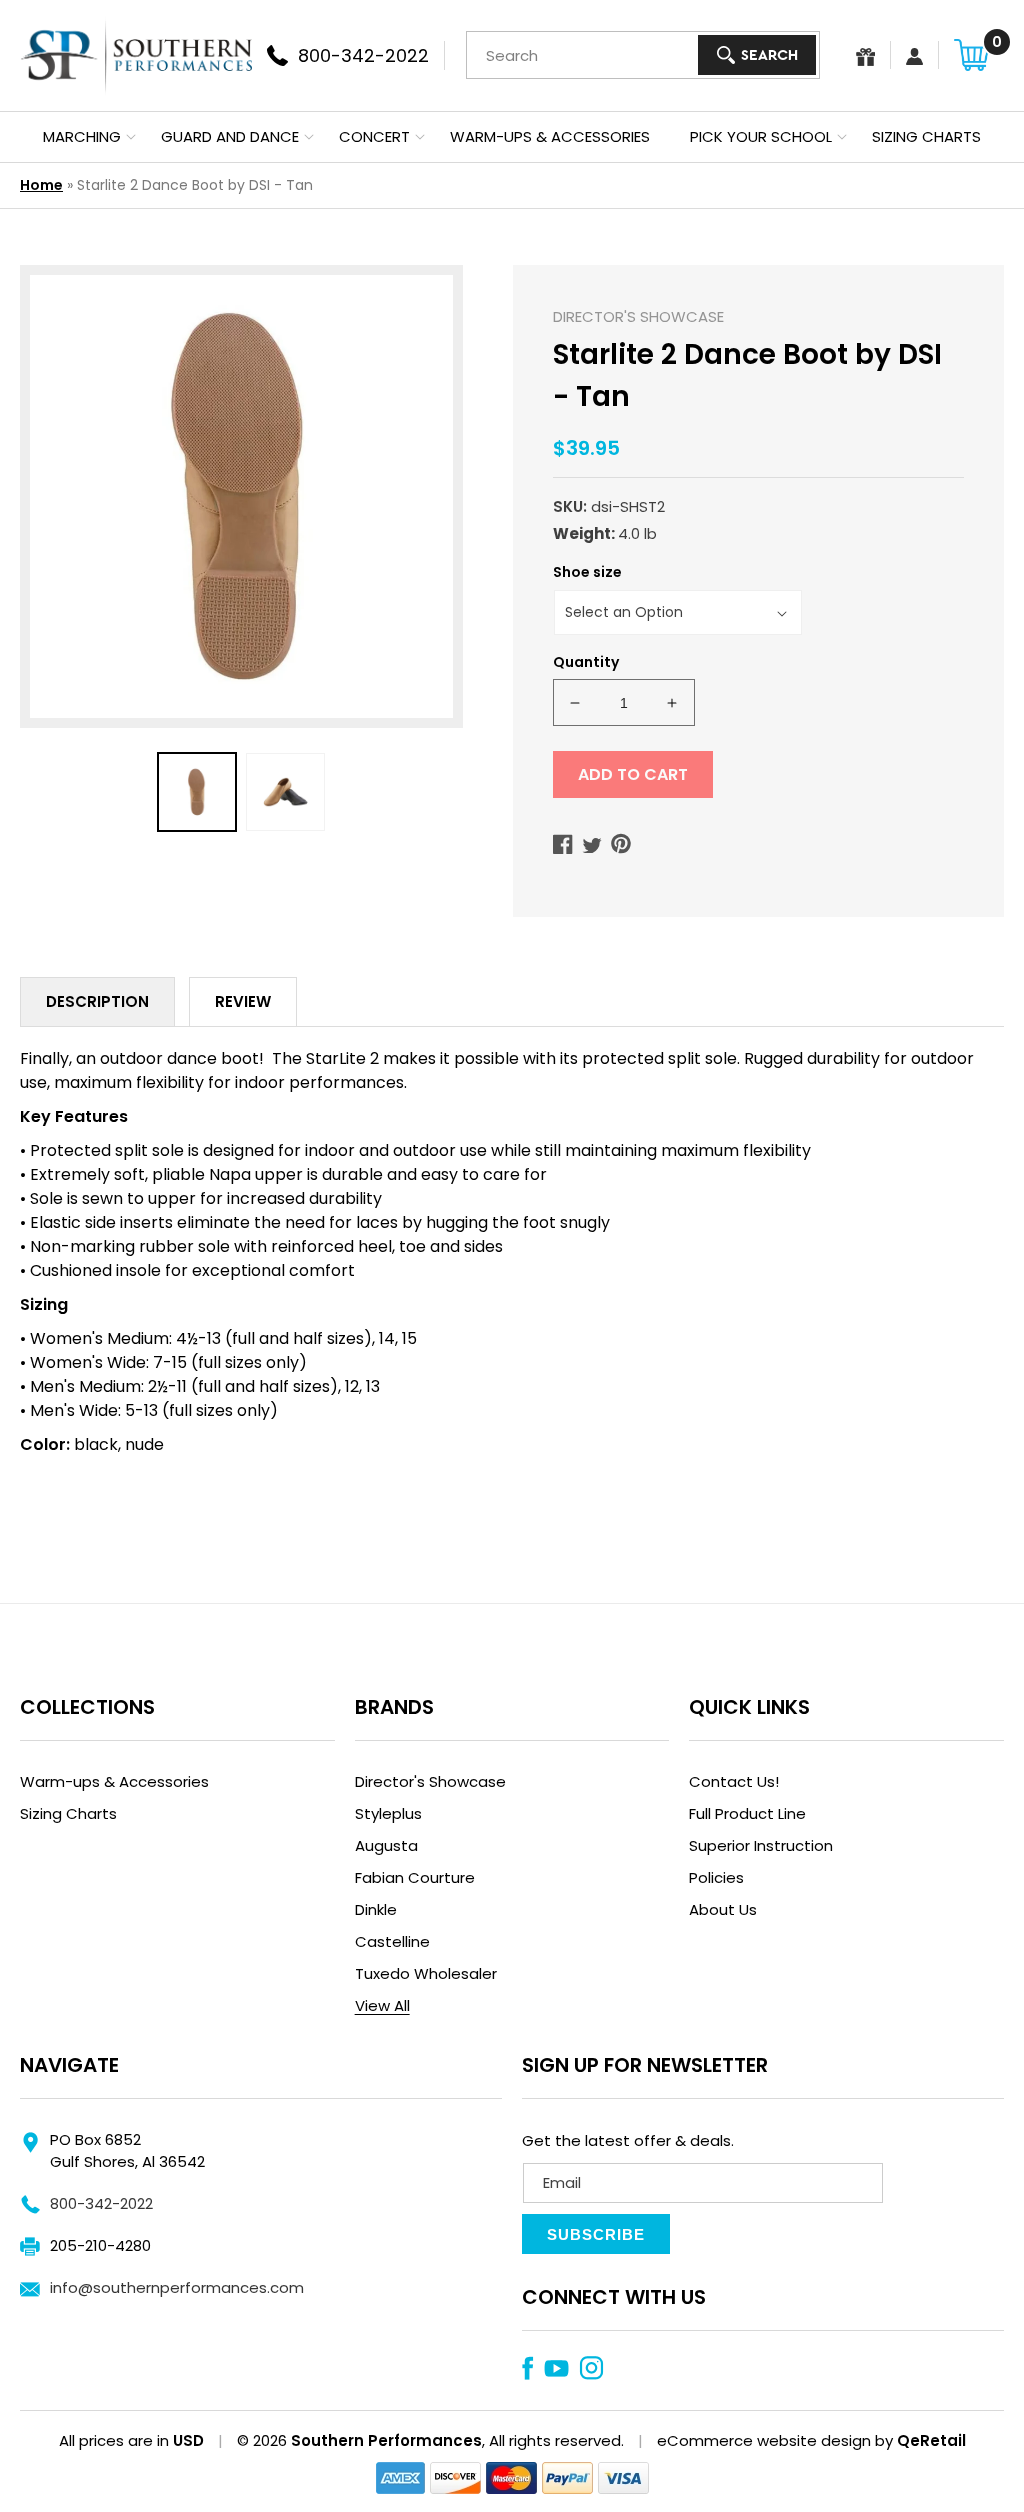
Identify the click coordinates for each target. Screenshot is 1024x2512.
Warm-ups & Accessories (114, 1781)
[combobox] (643, 55)
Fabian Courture (415, 1877)
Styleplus (388, 1813)
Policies (716, 1877)
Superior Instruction (761, 1845)
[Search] (757, 55)
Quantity (586, 662)
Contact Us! (734, 1781)
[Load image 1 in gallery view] (197, 792)
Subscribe (596, 2234)
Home (41, 185)
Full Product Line (747, 1813)
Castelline (392, 1941)
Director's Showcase (430, 1781)
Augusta (386, 1845)
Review (243, 1001)
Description (97, 1001)
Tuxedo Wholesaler (426, 1973)
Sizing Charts (68, 1813)
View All (382, 2005)
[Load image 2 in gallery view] (285, 792)
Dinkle (376, 1909)
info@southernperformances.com (177, 2287)
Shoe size (587, 572)
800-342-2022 (101, 2203)
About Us (723, 1909)
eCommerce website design (764, 2440)
